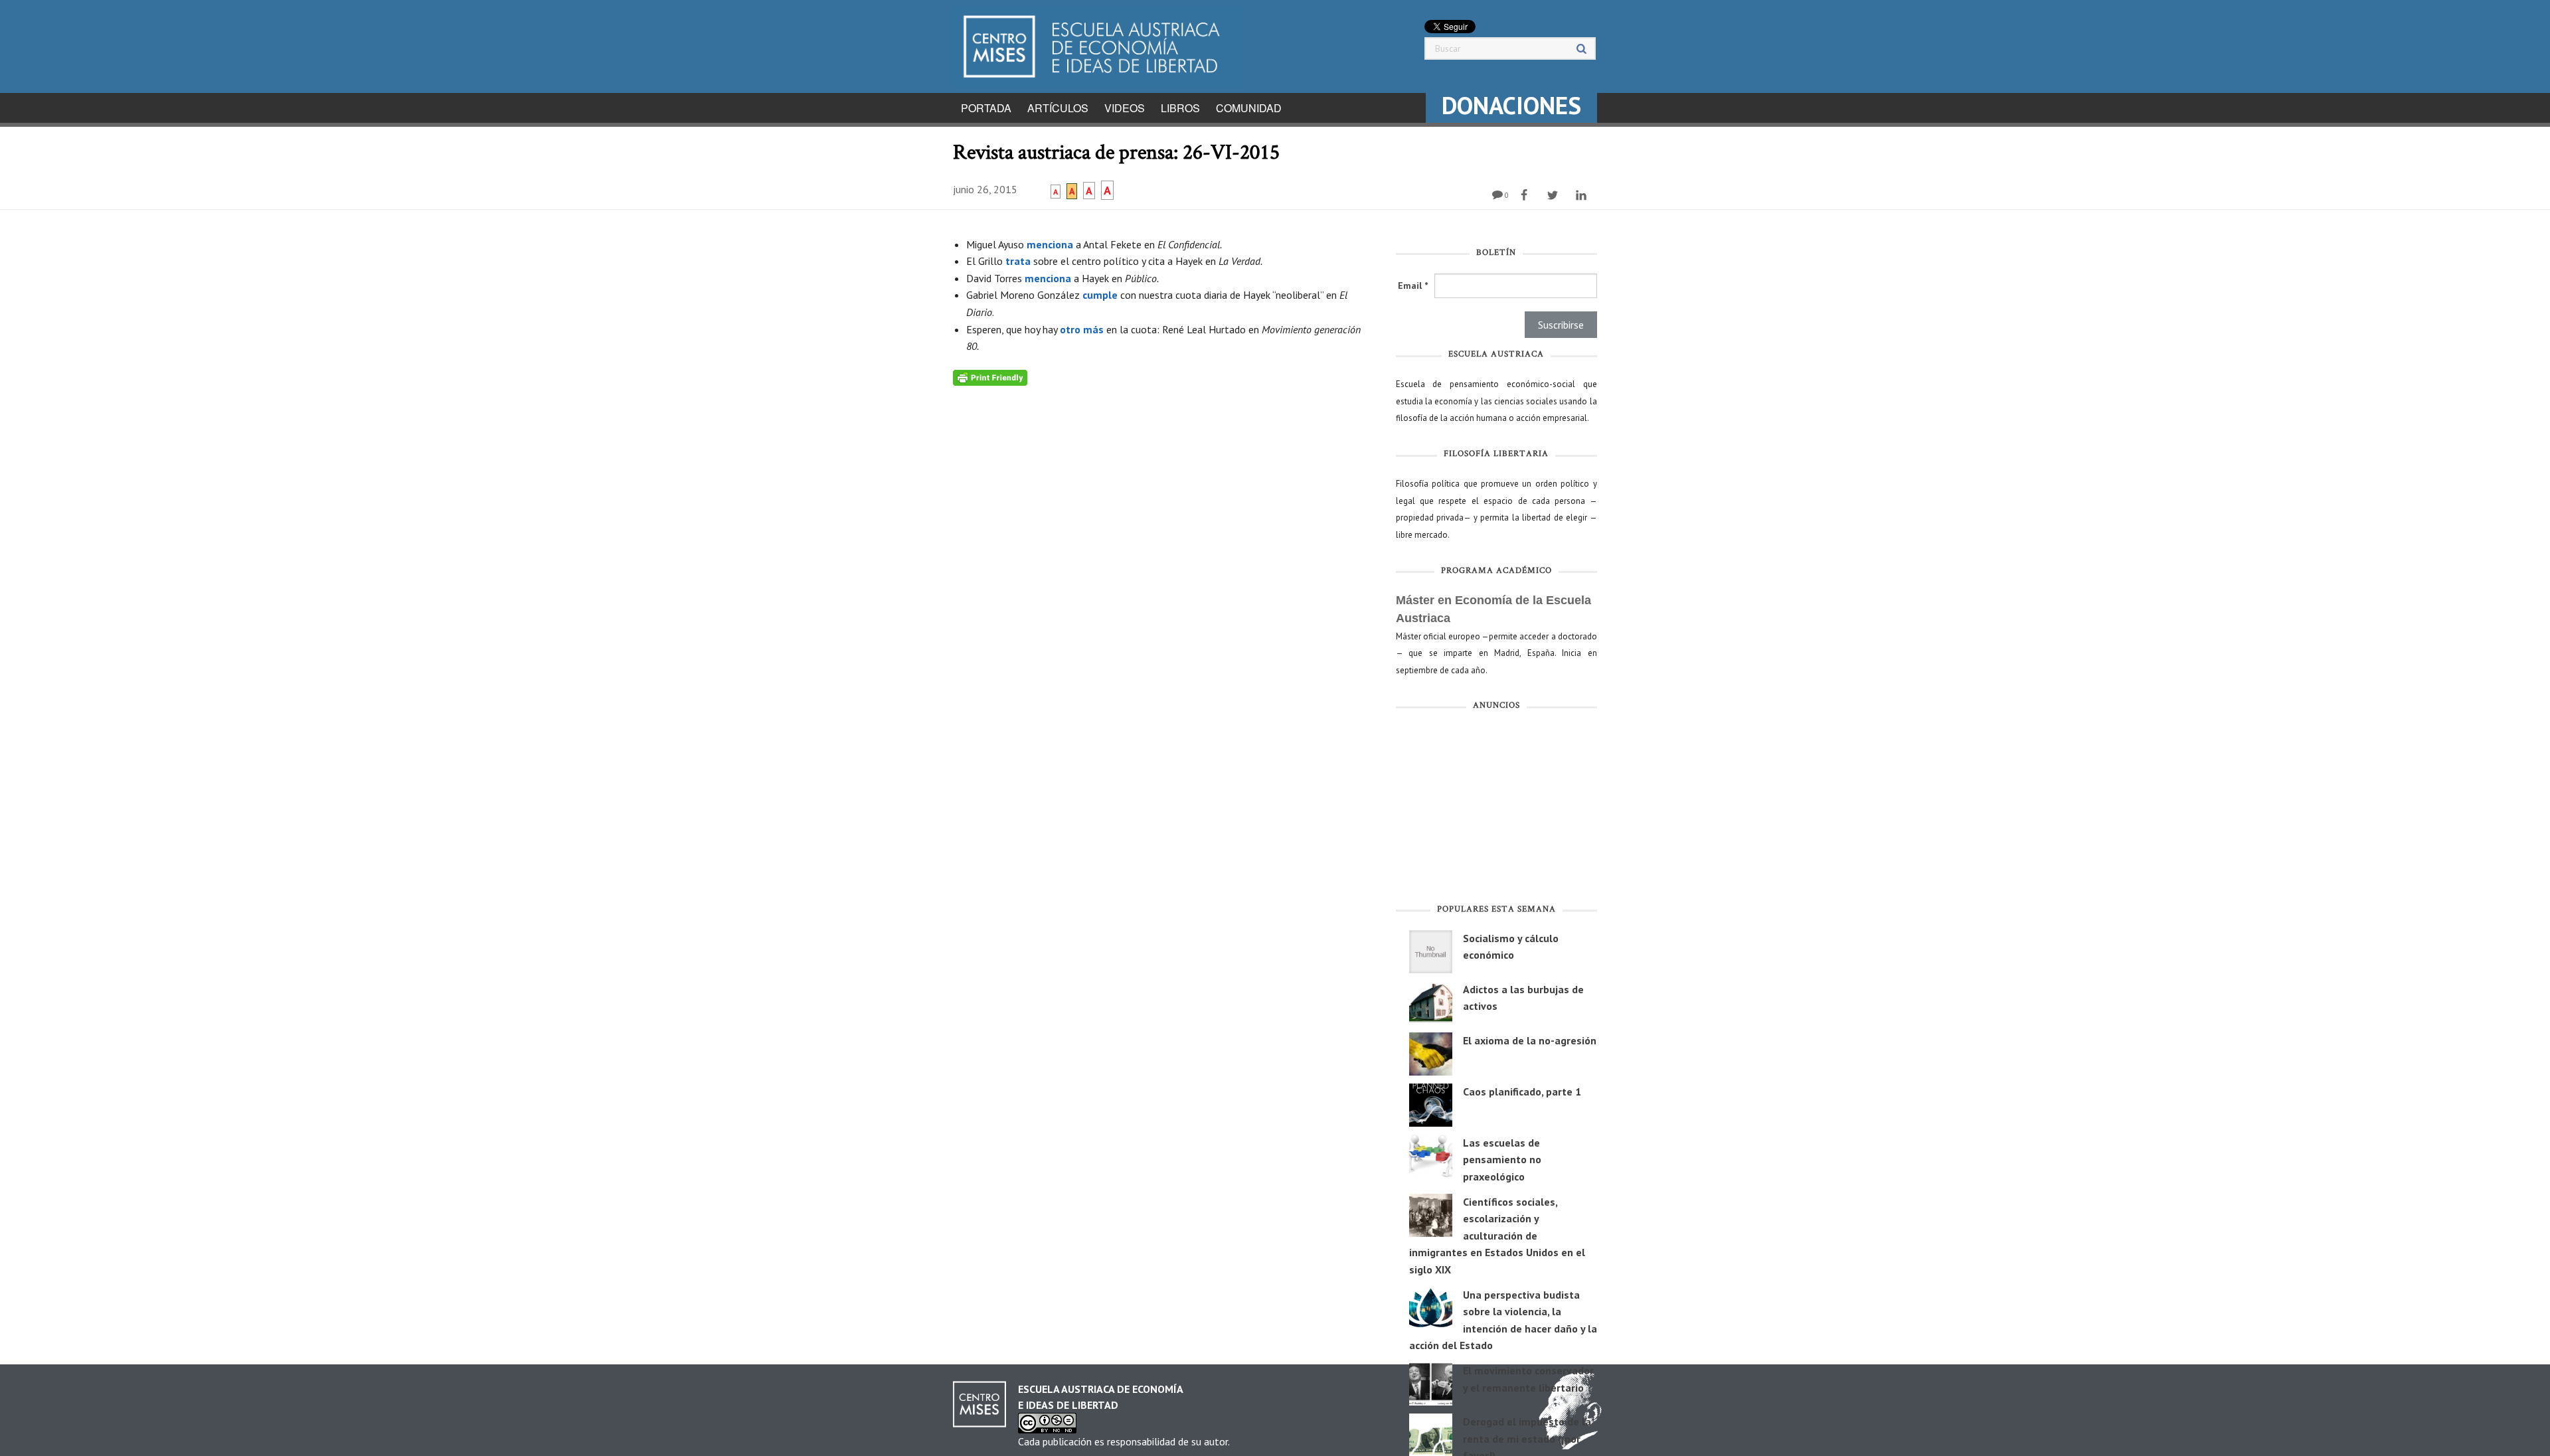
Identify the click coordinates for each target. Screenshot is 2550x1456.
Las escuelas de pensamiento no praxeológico (1502, 1160)
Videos (1125, 108)
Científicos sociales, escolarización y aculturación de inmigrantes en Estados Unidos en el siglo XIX (1497, 1236)
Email (1413, 285)
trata (1019, 261)
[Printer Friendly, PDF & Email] (990, 377)
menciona (1051, 244)
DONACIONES (1511, 105)
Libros (1180, 108)
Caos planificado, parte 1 (1522, 1092)
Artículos (1058, 108)
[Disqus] (1164, 552)
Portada (986, 108)
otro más (1082, 329)
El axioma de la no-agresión (1530, 1040)
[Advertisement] (1496, 810)
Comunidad (1249, 108)
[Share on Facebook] (1526, 195)
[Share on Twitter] (1554, 195)
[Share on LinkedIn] (1583, 195)
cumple (1101, 295)
